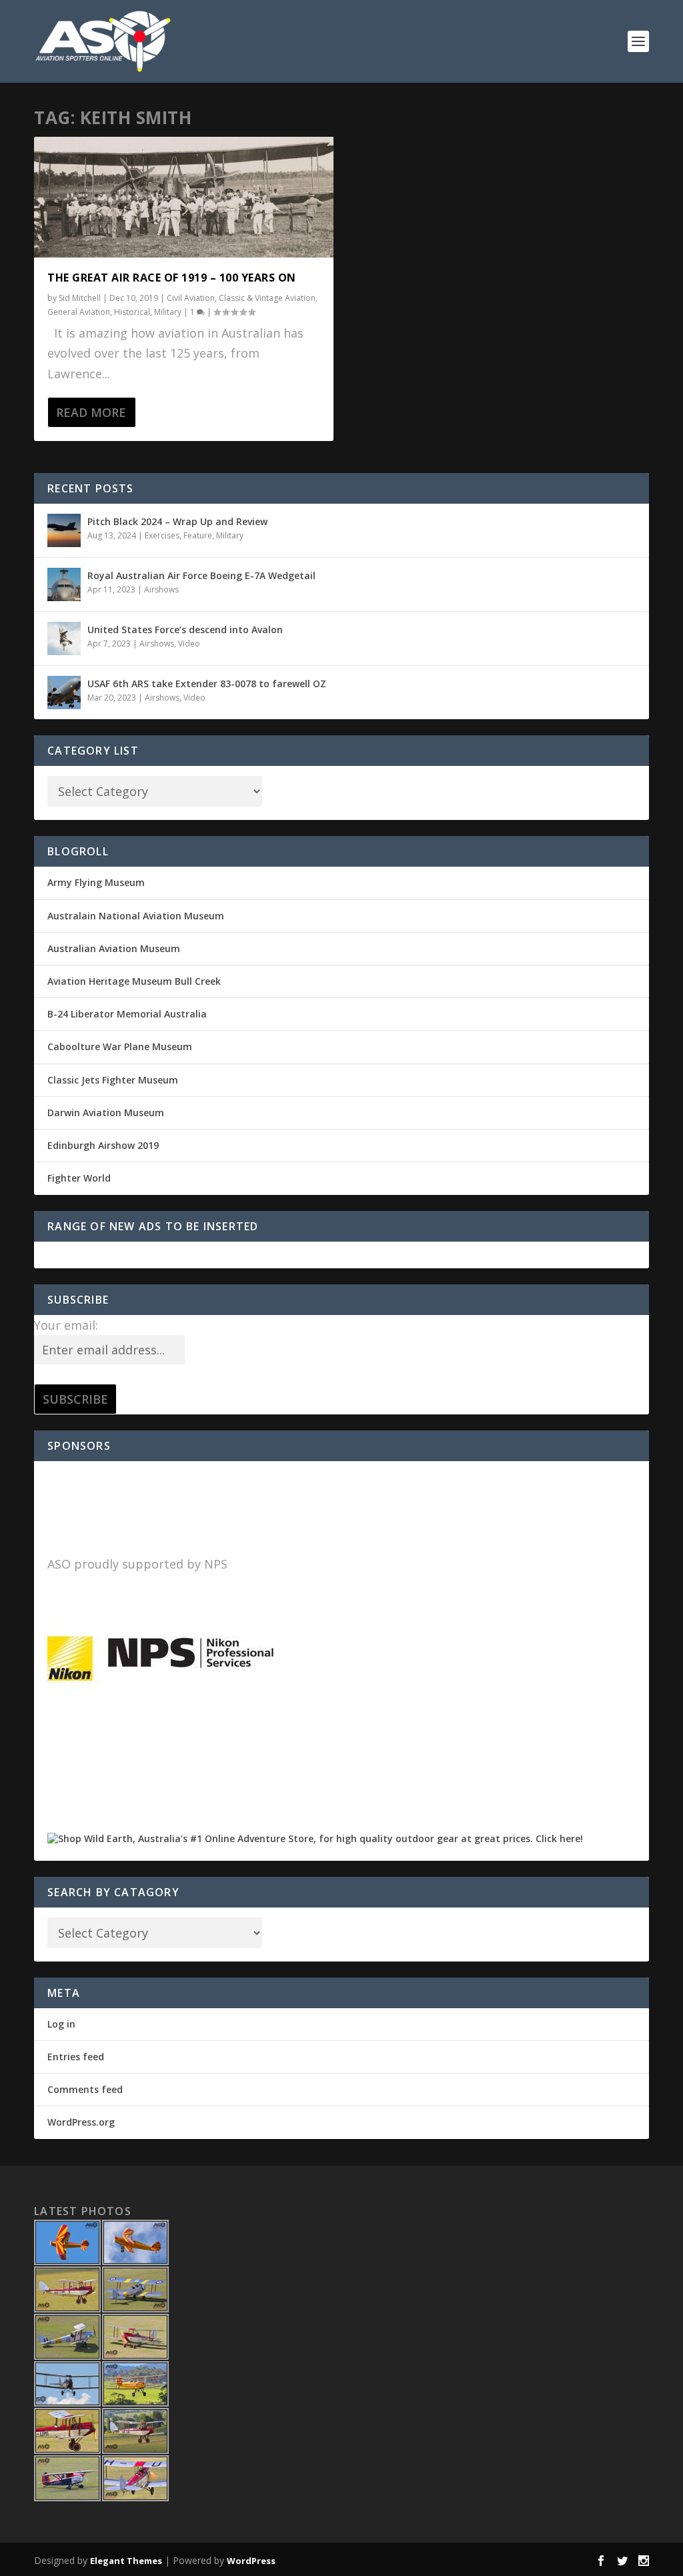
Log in (61, 2024)
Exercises (162, 535)
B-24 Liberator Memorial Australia (127, 1014)
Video (189, 643)
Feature (198, 535)
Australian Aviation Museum (114, 948)
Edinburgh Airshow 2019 (103, 1145)
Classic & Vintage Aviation (267, 298)
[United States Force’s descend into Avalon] (64, 638)
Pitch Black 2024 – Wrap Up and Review (177, 521)
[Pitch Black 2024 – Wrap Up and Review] (64, 530)
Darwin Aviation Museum (106, 1113)
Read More (91, 412)
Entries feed (76, 2057)
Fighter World (79, 1178)
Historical (132, 312)
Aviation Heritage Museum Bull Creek (134, 981)
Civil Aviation (191, 298)
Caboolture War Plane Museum (120, 1046)
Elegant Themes (126, 2561)
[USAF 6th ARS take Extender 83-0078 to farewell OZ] (64, 693)
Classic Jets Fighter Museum (113, 1080)
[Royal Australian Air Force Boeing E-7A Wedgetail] (64, 584)
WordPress (251, 2561)
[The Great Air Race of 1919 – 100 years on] (184, 197)
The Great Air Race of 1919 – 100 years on (172, 278)
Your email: (66, 1325)
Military (168, 312)
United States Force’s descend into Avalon (185, 629)
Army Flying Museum (96, 882)
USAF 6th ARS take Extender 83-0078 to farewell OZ (207, 684)
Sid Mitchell (80, 298)
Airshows (161, 589)
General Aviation (79, 312)
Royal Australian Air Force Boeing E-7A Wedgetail (201, 575)
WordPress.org (81, 2122)
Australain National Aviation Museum (136, 916)
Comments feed (85, 2089)
